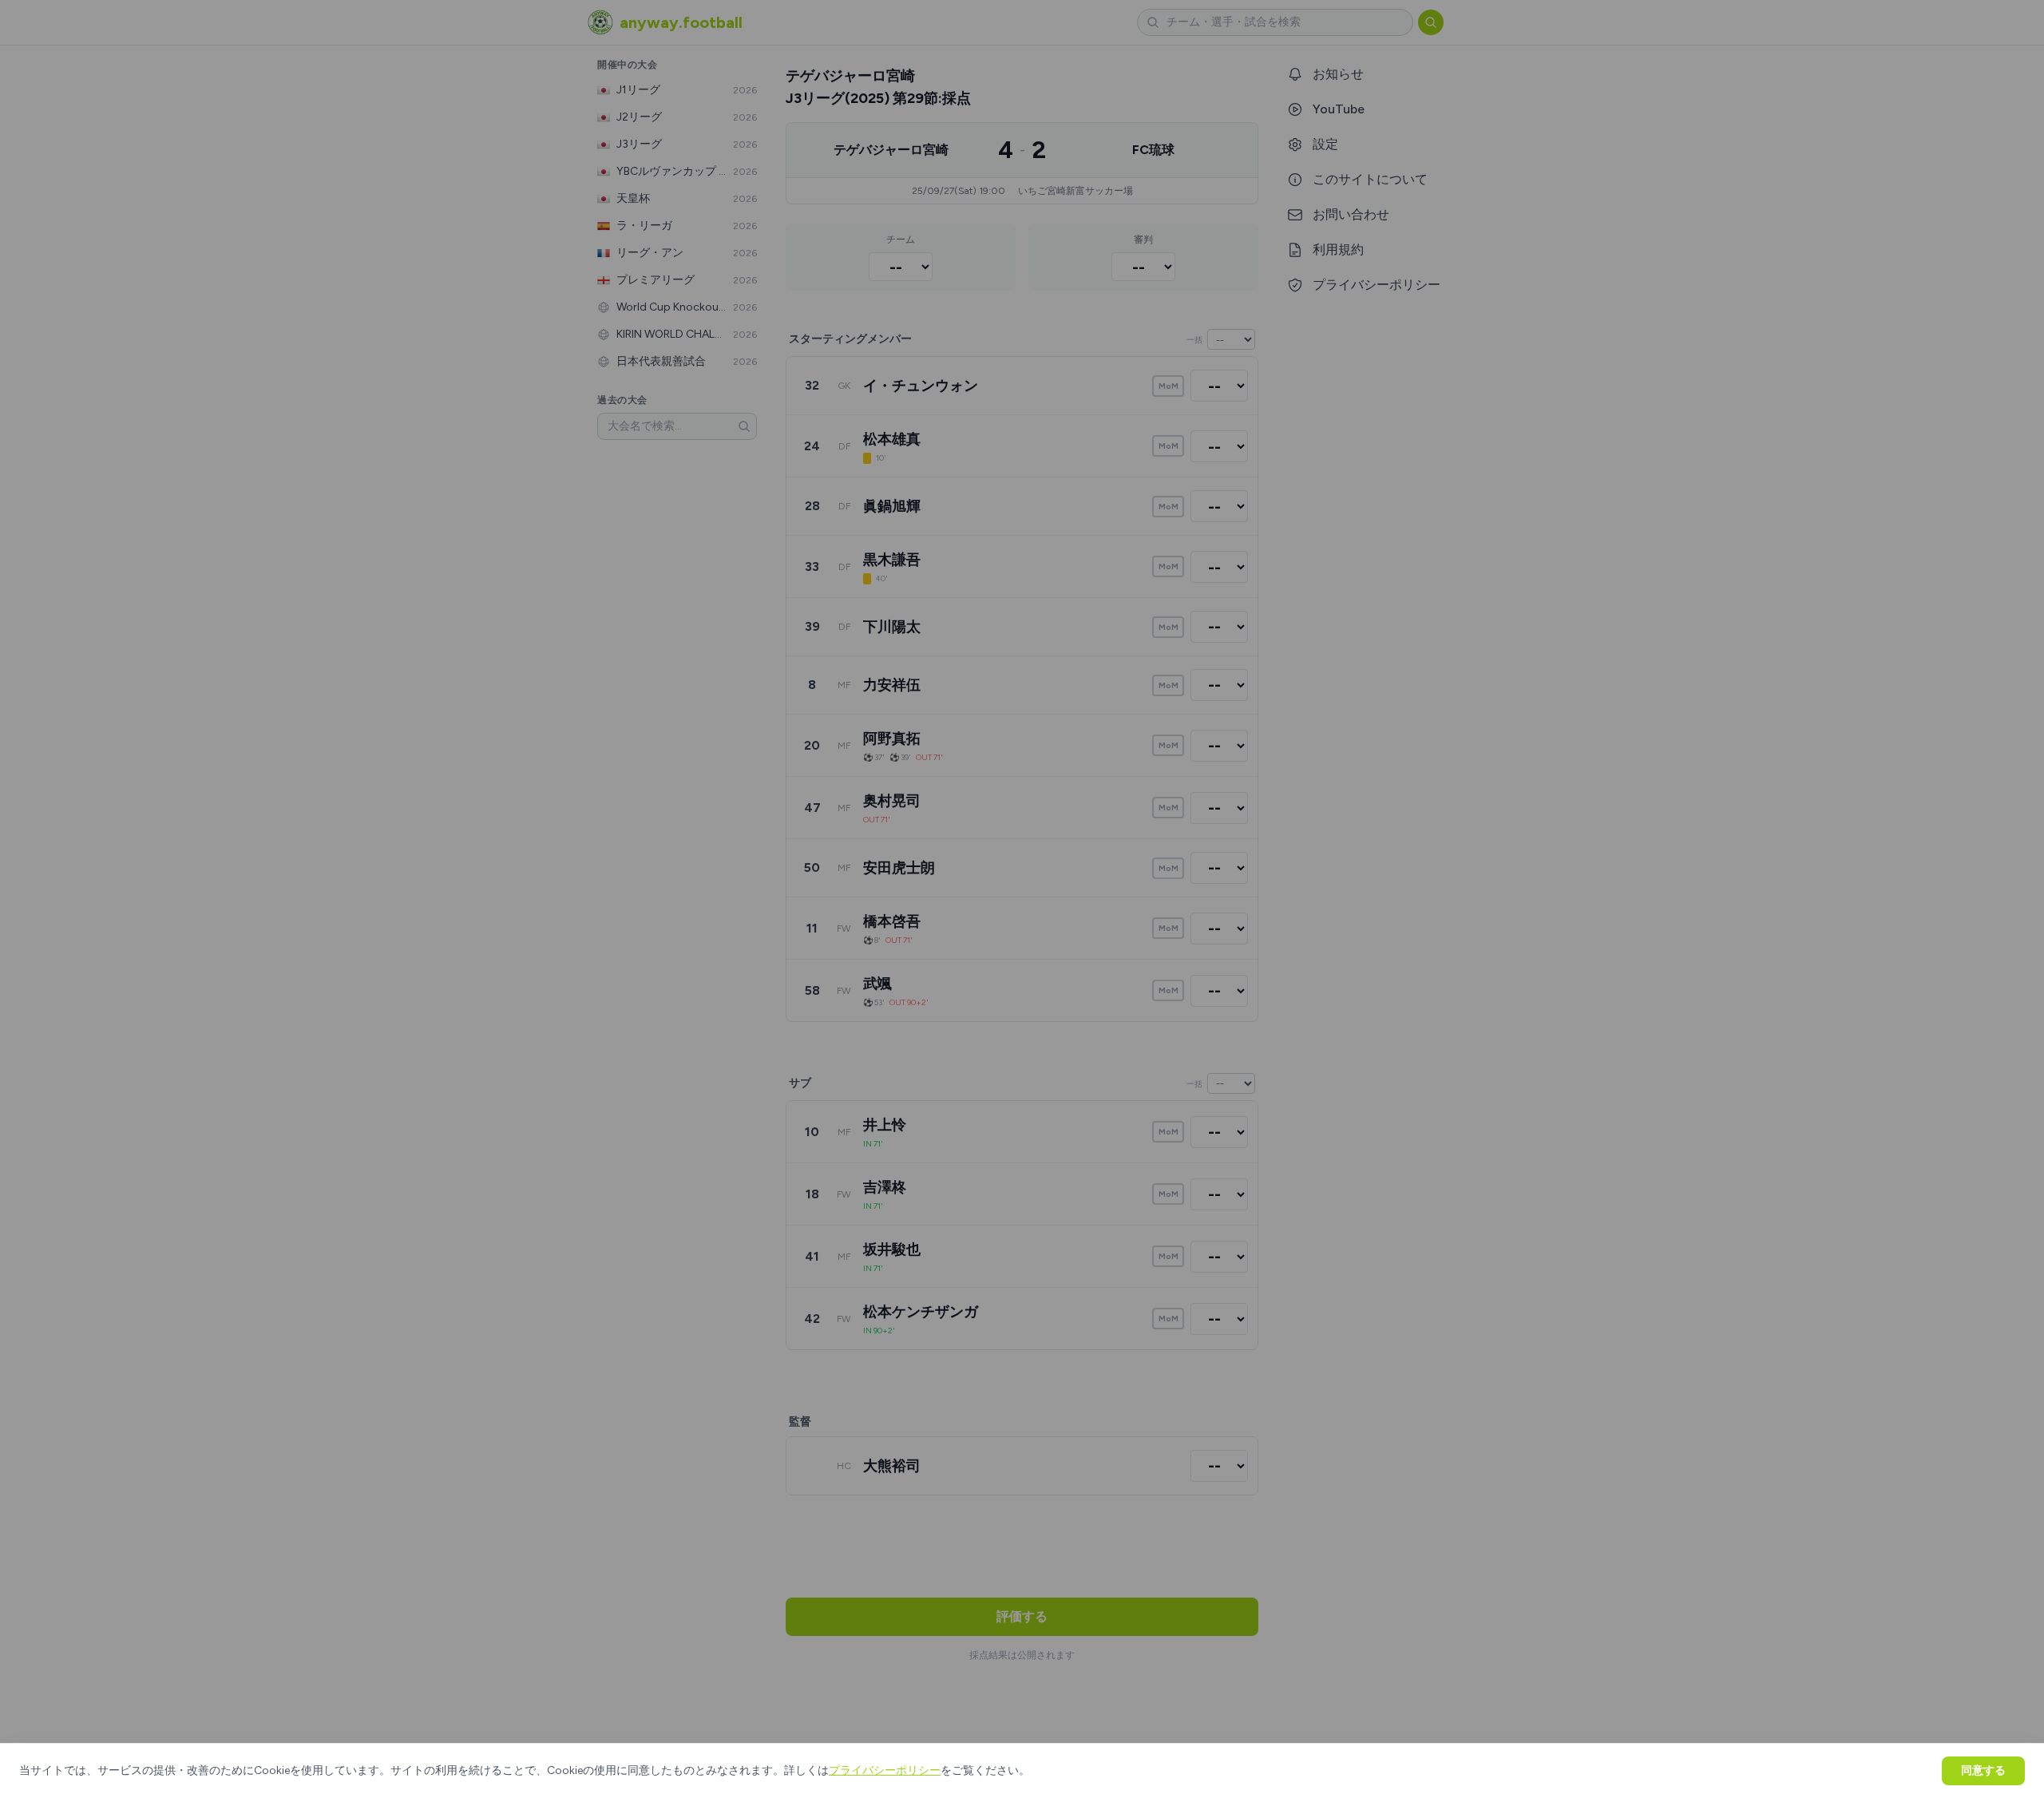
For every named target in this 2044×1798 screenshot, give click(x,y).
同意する (1983, 1770)
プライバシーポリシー (885, 1770)
